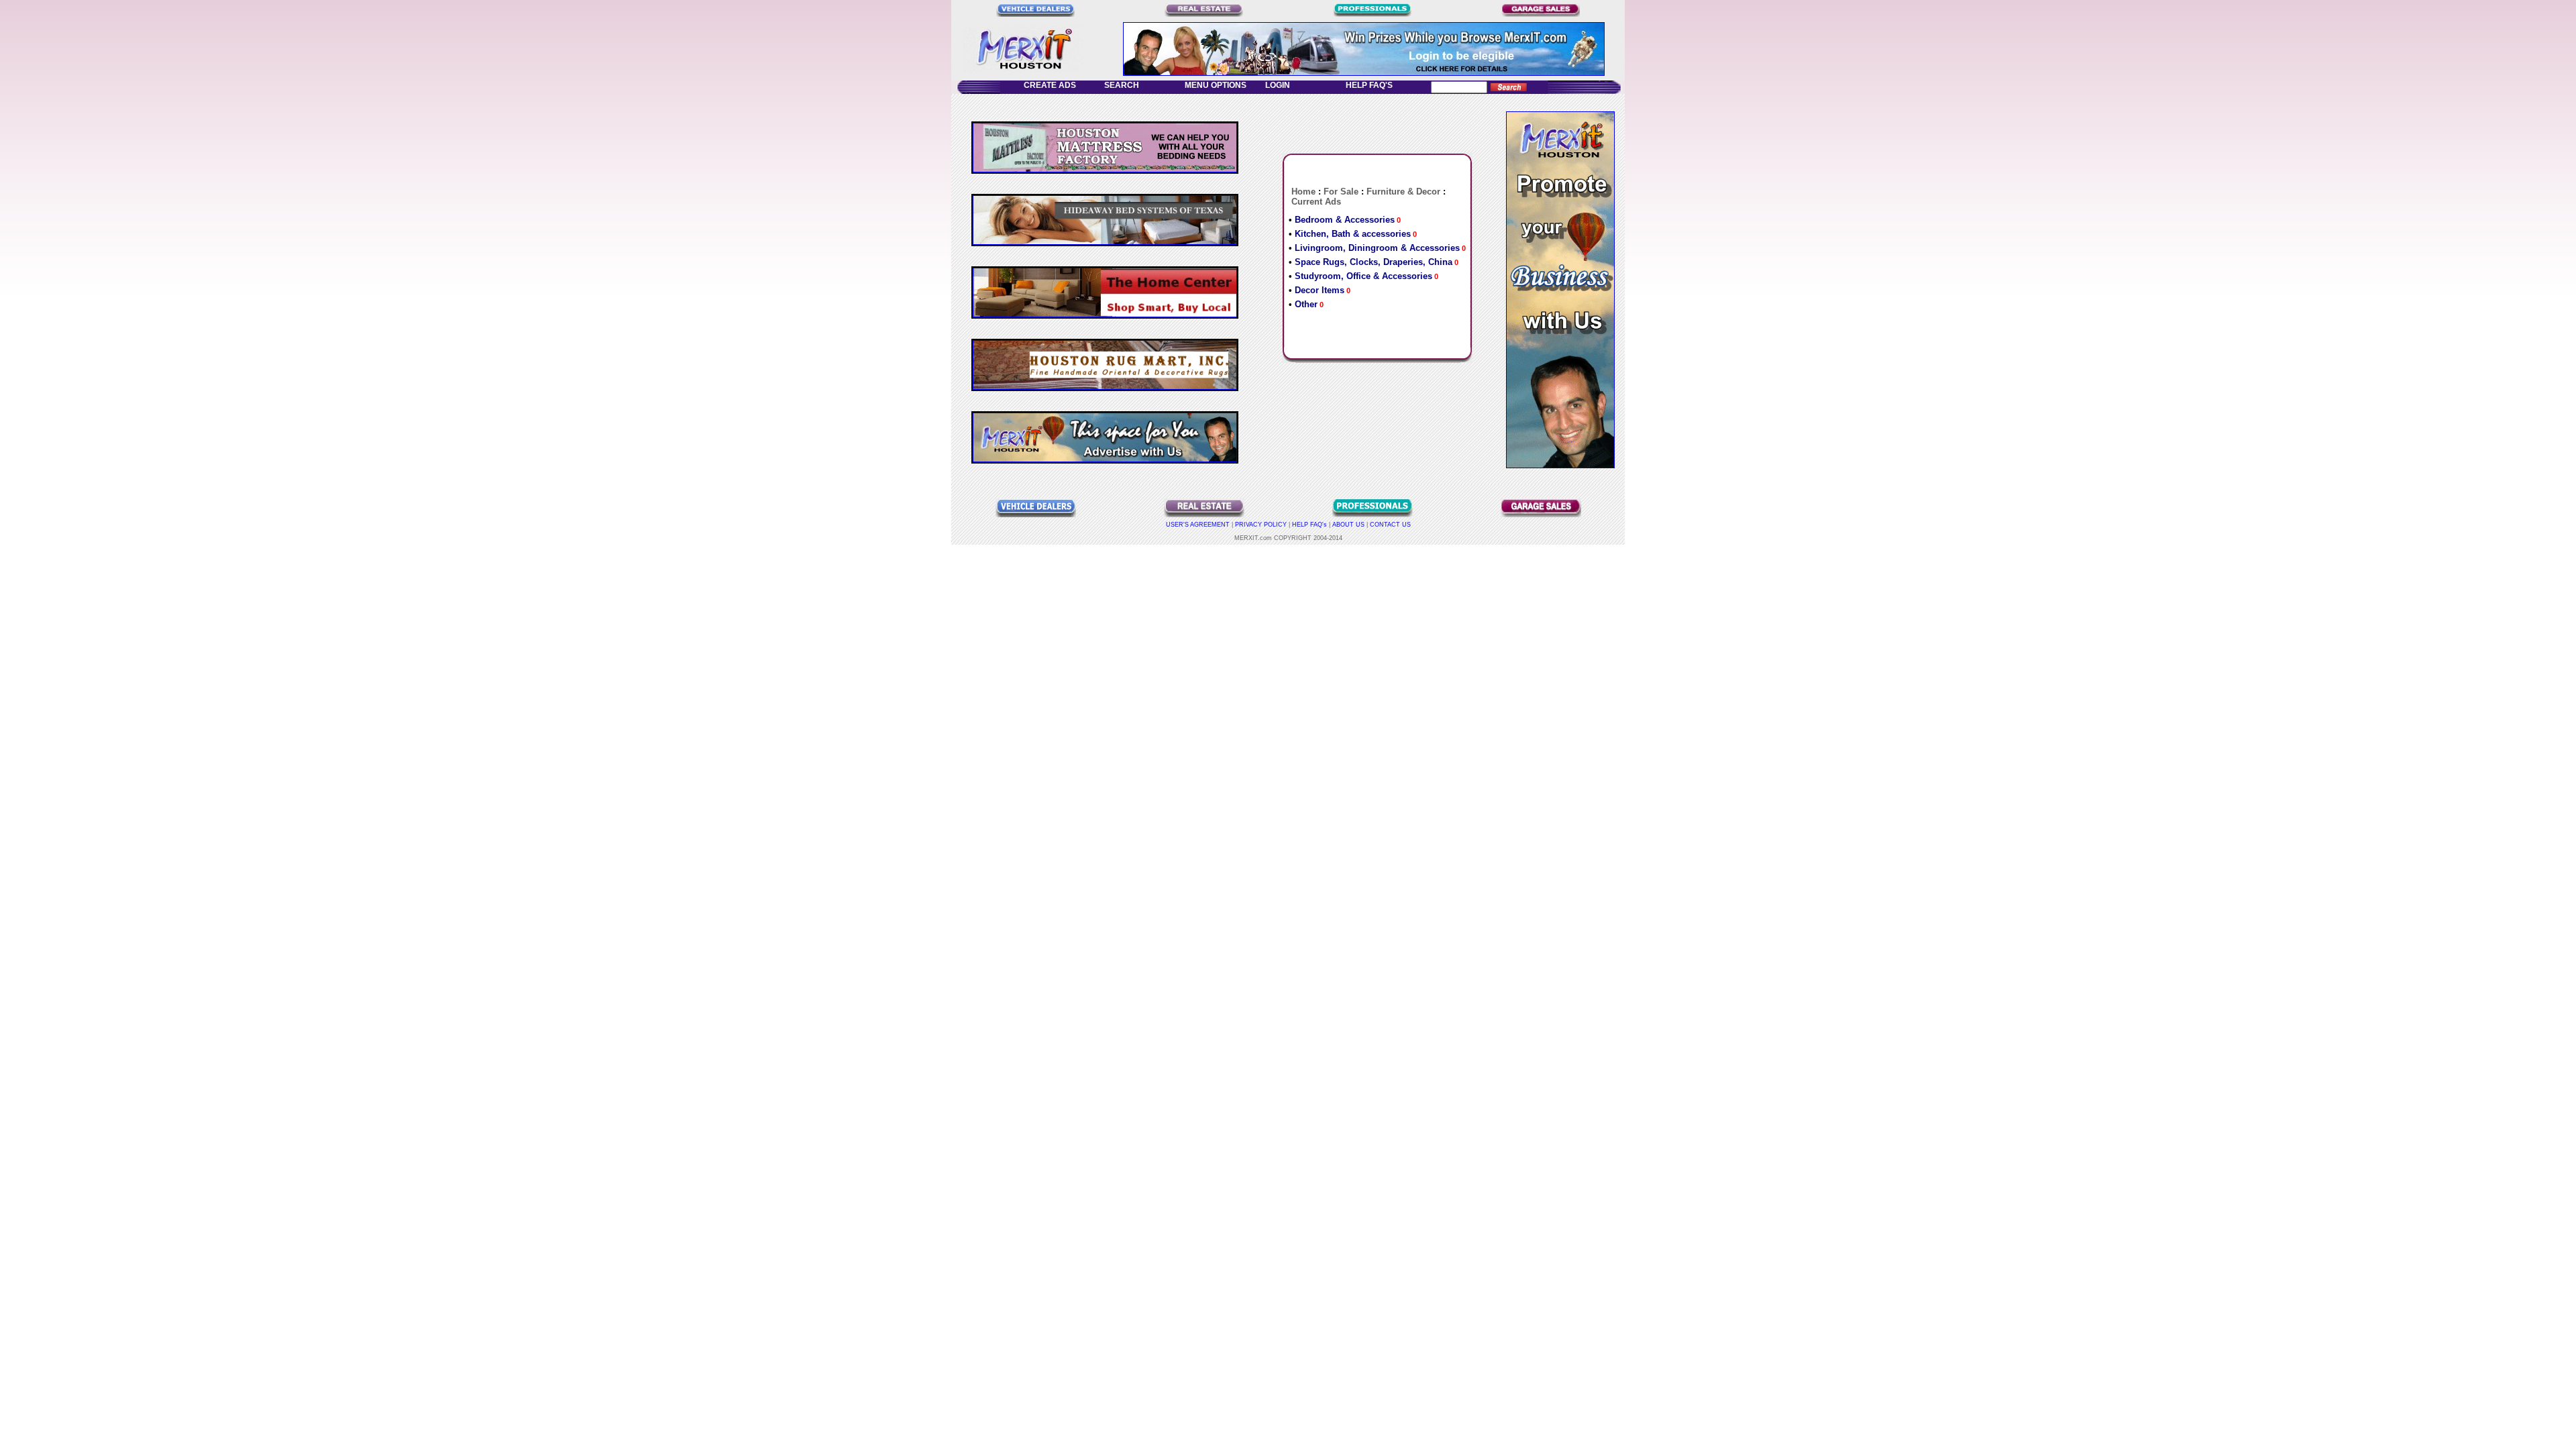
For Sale (1341, 192)
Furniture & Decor (1403, 192)
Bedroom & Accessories (1345, 220)
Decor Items (1320, 290)
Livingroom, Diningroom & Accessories (1377, 248)
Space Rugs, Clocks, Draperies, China (1374, 262)
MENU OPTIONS (1214, 85)
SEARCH (1124, 85)
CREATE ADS (1048, 85)
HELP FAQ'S (1367, 85)
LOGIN (1281, 85)
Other (1306, 304)
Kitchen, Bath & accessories (1353, 234)
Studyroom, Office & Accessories (1363, 276)
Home (1303, 192)
